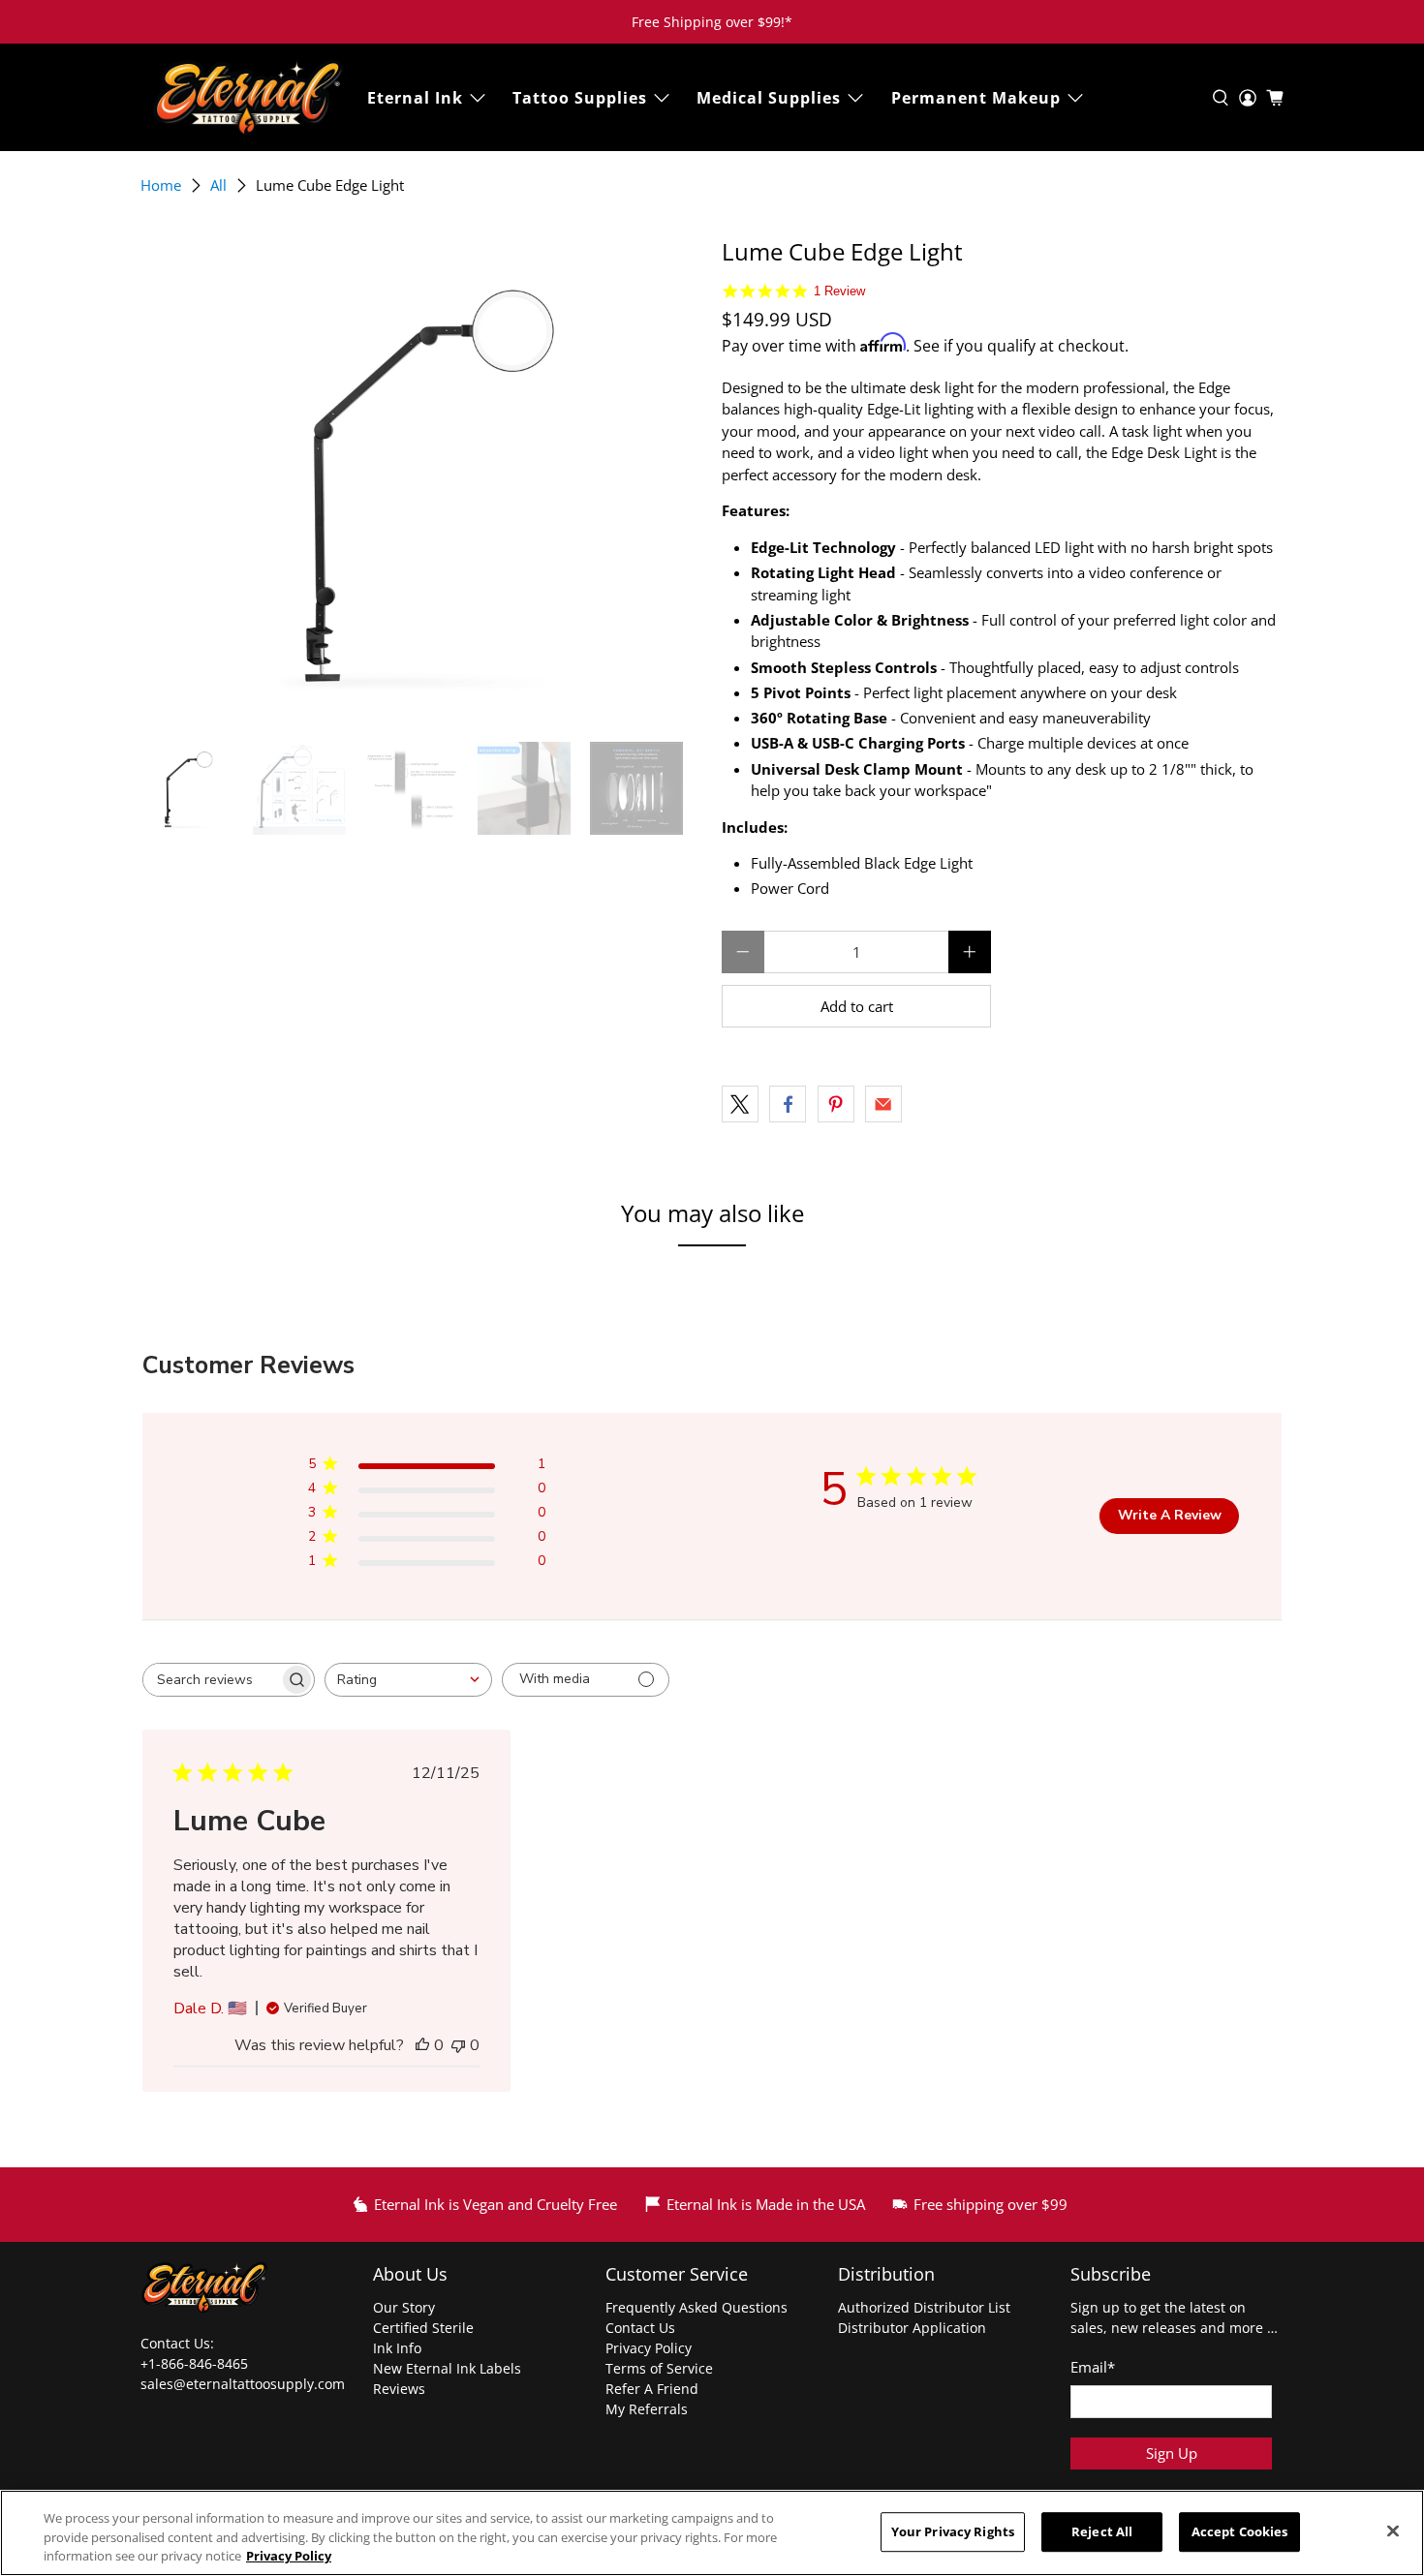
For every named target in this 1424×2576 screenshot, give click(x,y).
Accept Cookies (1240, 2531)
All (218, 185)
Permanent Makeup (976, 98)
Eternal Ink (415, 98)
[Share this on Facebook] (788, 1104)
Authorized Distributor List (924, 2307)
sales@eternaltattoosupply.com (245, 2384)
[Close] (1393, 2530)
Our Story (404, 2307)
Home (161, 185)
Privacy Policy (649, 2348)
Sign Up (1172, 2453)
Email (1093, 2367)
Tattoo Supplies (580, 98)
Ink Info (397, 2348)
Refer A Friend (652, 2389)
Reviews (399, 2389)
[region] (712, 2533)
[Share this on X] (740, 1104)
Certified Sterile (423, 2328)
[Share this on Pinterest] (836, 1104)
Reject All (1102, 2531)
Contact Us (640, 2328)
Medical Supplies (769, 98)
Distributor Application (912, 2328)
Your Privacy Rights (953, 2531)
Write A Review (1170, 1515)
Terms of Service (659, 2368)
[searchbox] (211, 1680)
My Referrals (647, 2409)
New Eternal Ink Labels (447, 2368)
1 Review (839, 291)
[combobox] (408, 1680)
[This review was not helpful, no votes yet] (458, 2045)
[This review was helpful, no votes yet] (422, 2045)
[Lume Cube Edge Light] (421, 480)
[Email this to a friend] (883, 1104)
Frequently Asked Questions (697, 2307)
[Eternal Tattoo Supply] (248, 97)
